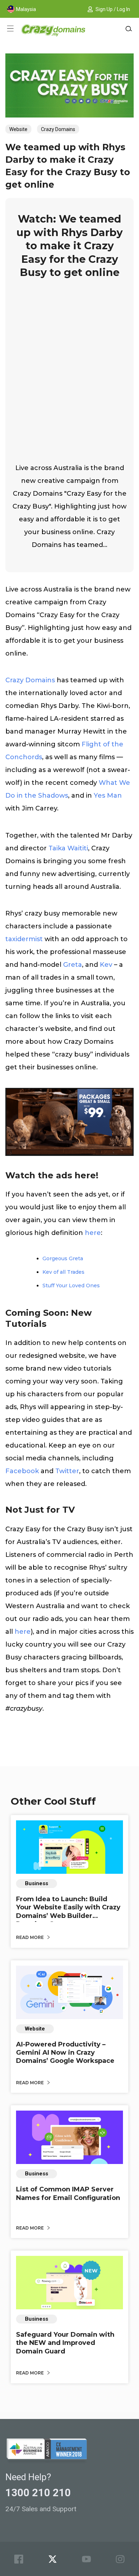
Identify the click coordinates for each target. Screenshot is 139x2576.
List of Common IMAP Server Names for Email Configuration (68, 2193)
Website (18, 129)
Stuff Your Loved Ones (71, 1286)
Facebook (22, 1471)
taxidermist (24, 939)
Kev (106, 965)
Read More (30, 1937)
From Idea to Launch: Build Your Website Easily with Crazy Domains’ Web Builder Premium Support (68, 1912)
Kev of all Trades (63, 1272)
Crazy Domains (58, 129)
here (93, 1233)
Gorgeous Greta (63, 1258)
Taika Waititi (68, 848)
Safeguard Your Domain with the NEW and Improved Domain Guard (65, 2343)
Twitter (67, 1471)
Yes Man (108, 796)
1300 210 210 (38, 2493)
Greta (73, 965)
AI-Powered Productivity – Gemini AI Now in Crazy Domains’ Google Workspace (65, 2053)
